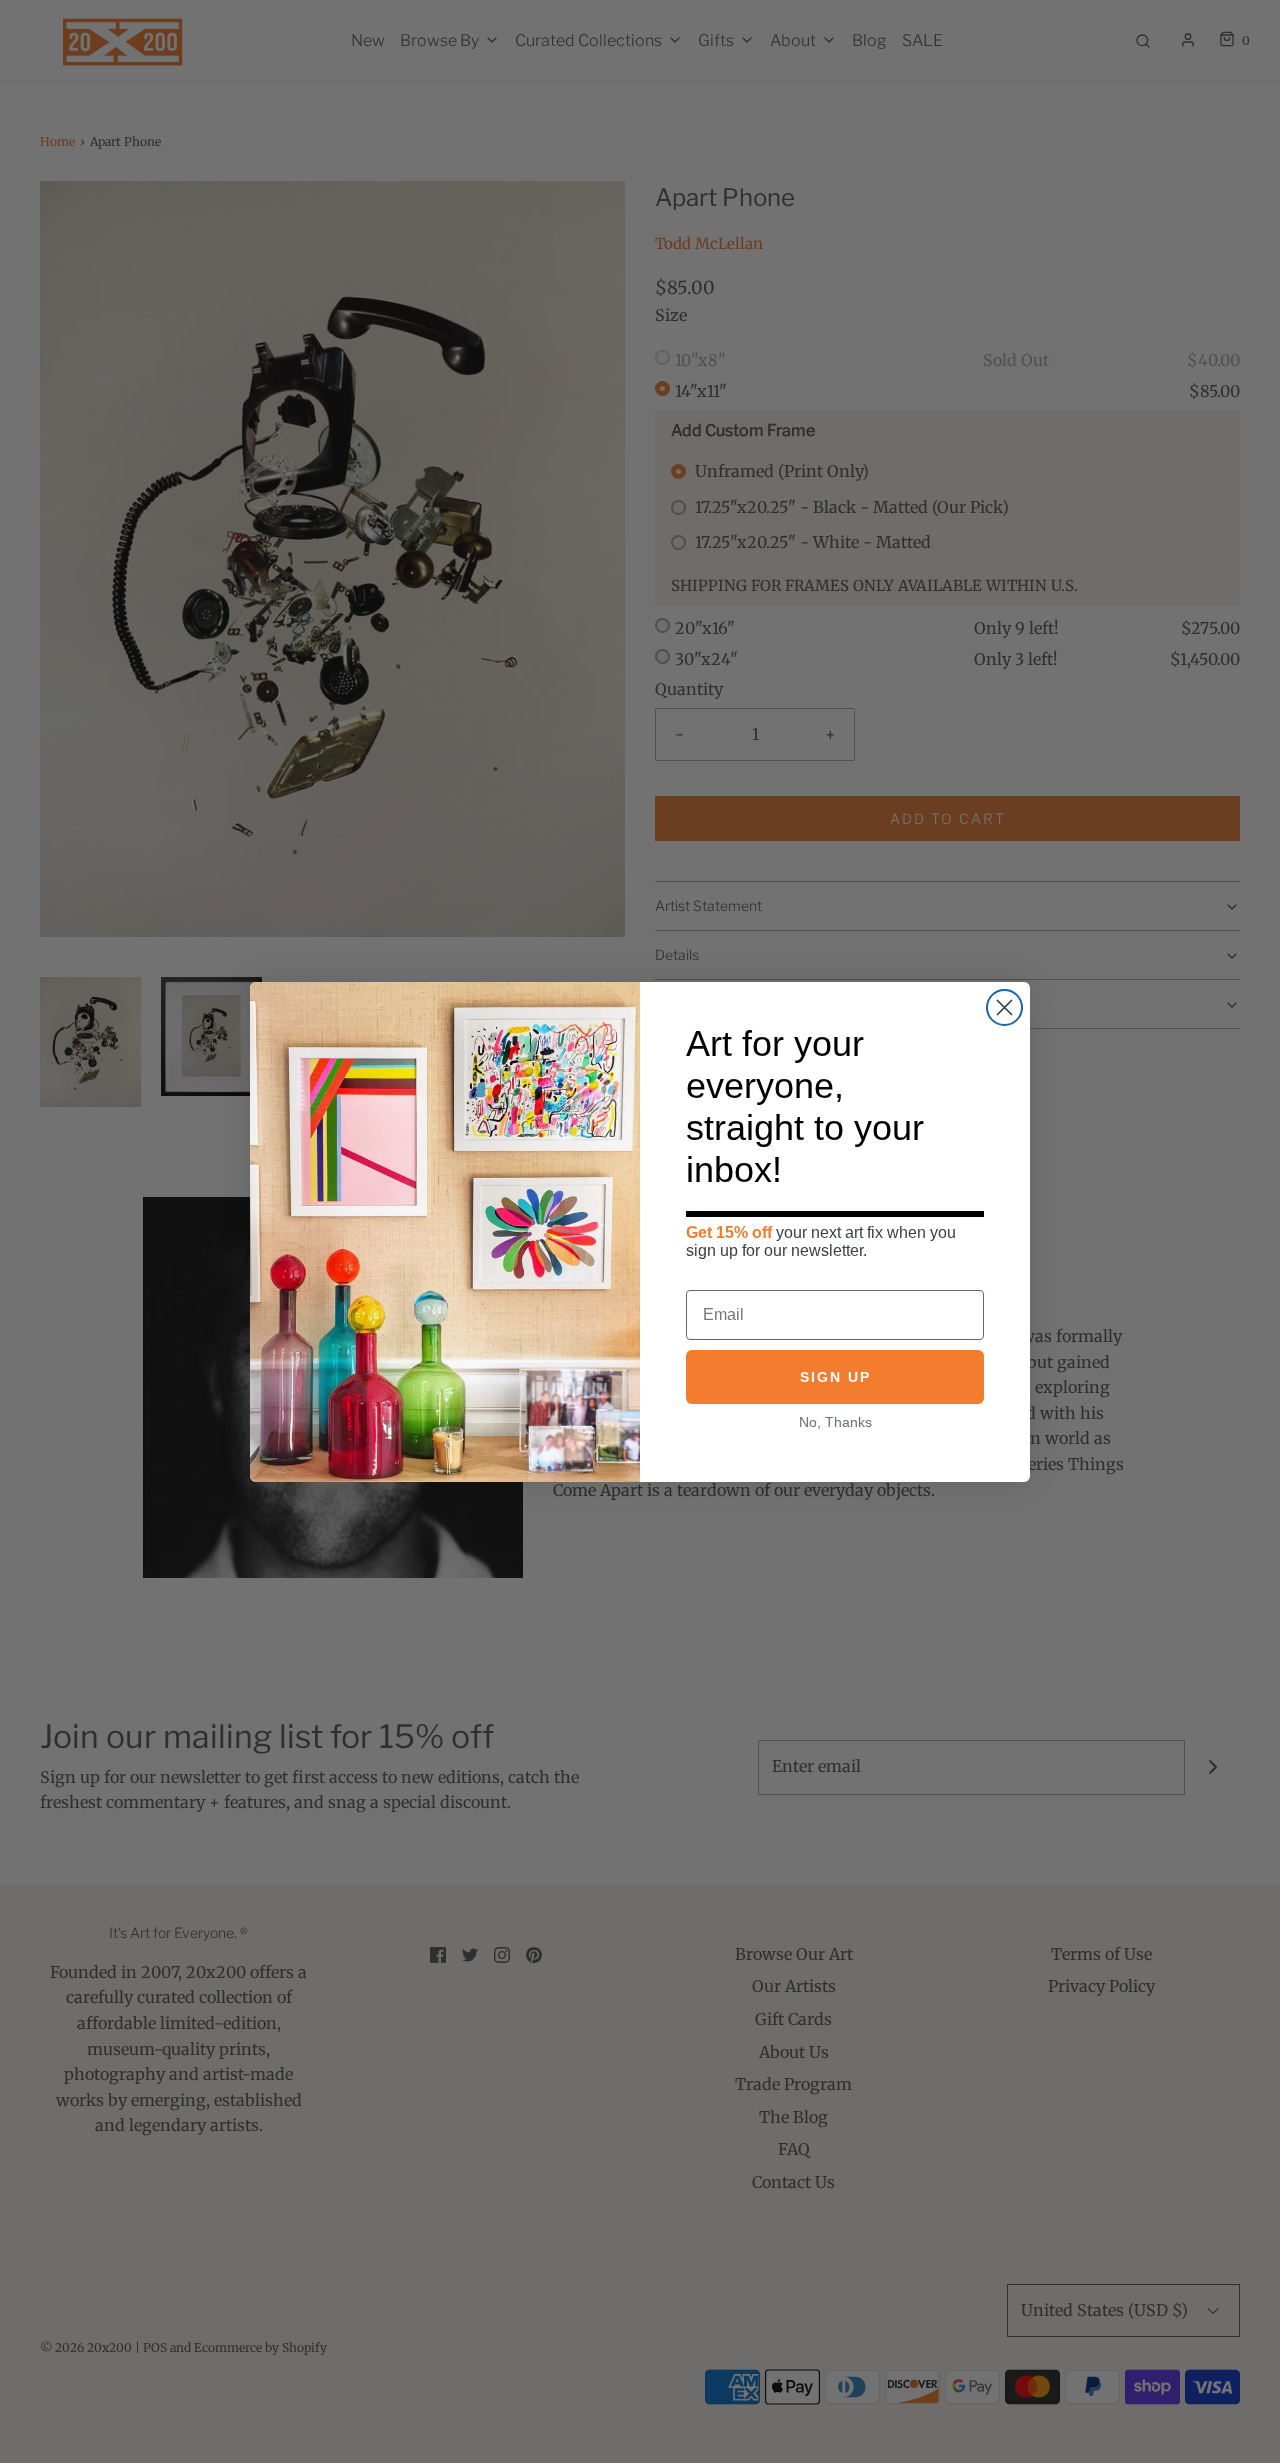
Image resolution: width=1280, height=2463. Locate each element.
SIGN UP (835, 1377)
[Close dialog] (1004, 1007)
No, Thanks (835, 1422)
